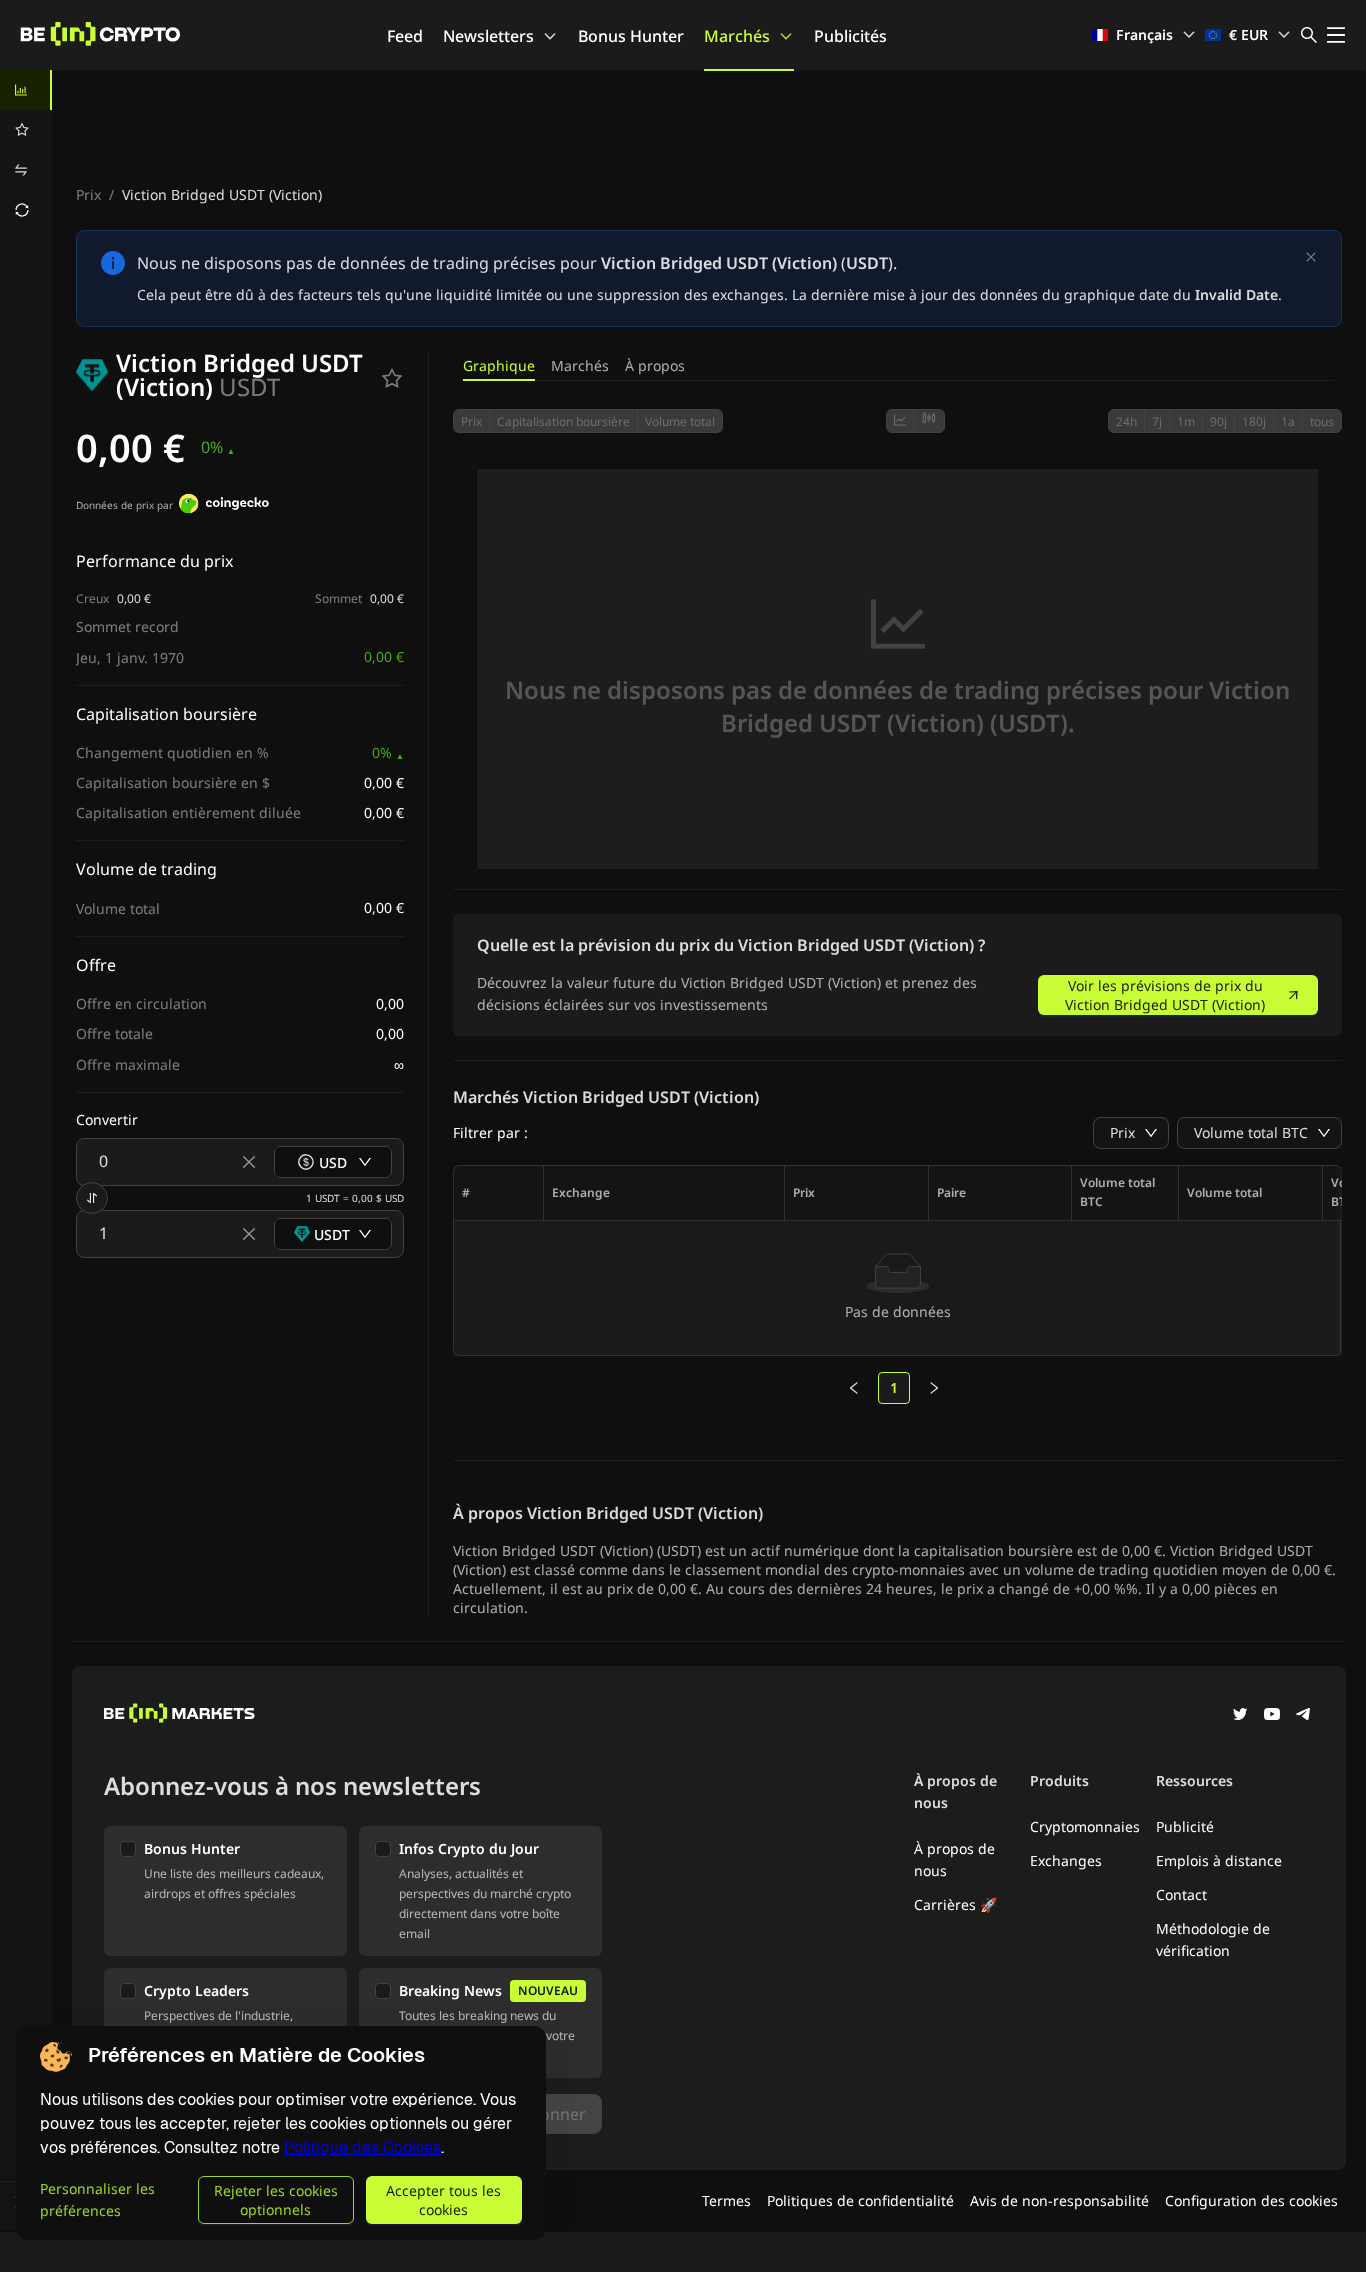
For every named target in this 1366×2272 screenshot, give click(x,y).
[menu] (26, 150)
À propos (655, 365)
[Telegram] (1304, 1716)
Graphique (499, 365)
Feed (405, 36)
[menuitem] (26, 90)
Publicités (850, 36)
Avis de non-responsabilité (1059, 2200)
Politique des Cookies (362, 2147)
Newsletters (488, 36)
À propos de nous (954, 1859)
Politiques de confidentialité (860, 2200)
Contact (1181, 1894)
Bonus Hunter (631, 36)
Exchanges (1066, 1860)
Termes (726, 2200)
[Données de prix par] (224, 506)
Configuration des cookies (1251, 2200)
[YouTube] (1272, 1716)
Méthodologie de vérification (1213, 1939)
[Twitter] (1240, 1716)
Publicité (1185, 1826)
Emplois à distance (1219, 1860)
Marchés (737, 36)
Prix (88, 194)
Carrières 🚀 (955, 1904)
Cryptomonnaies (1085, 1826)
